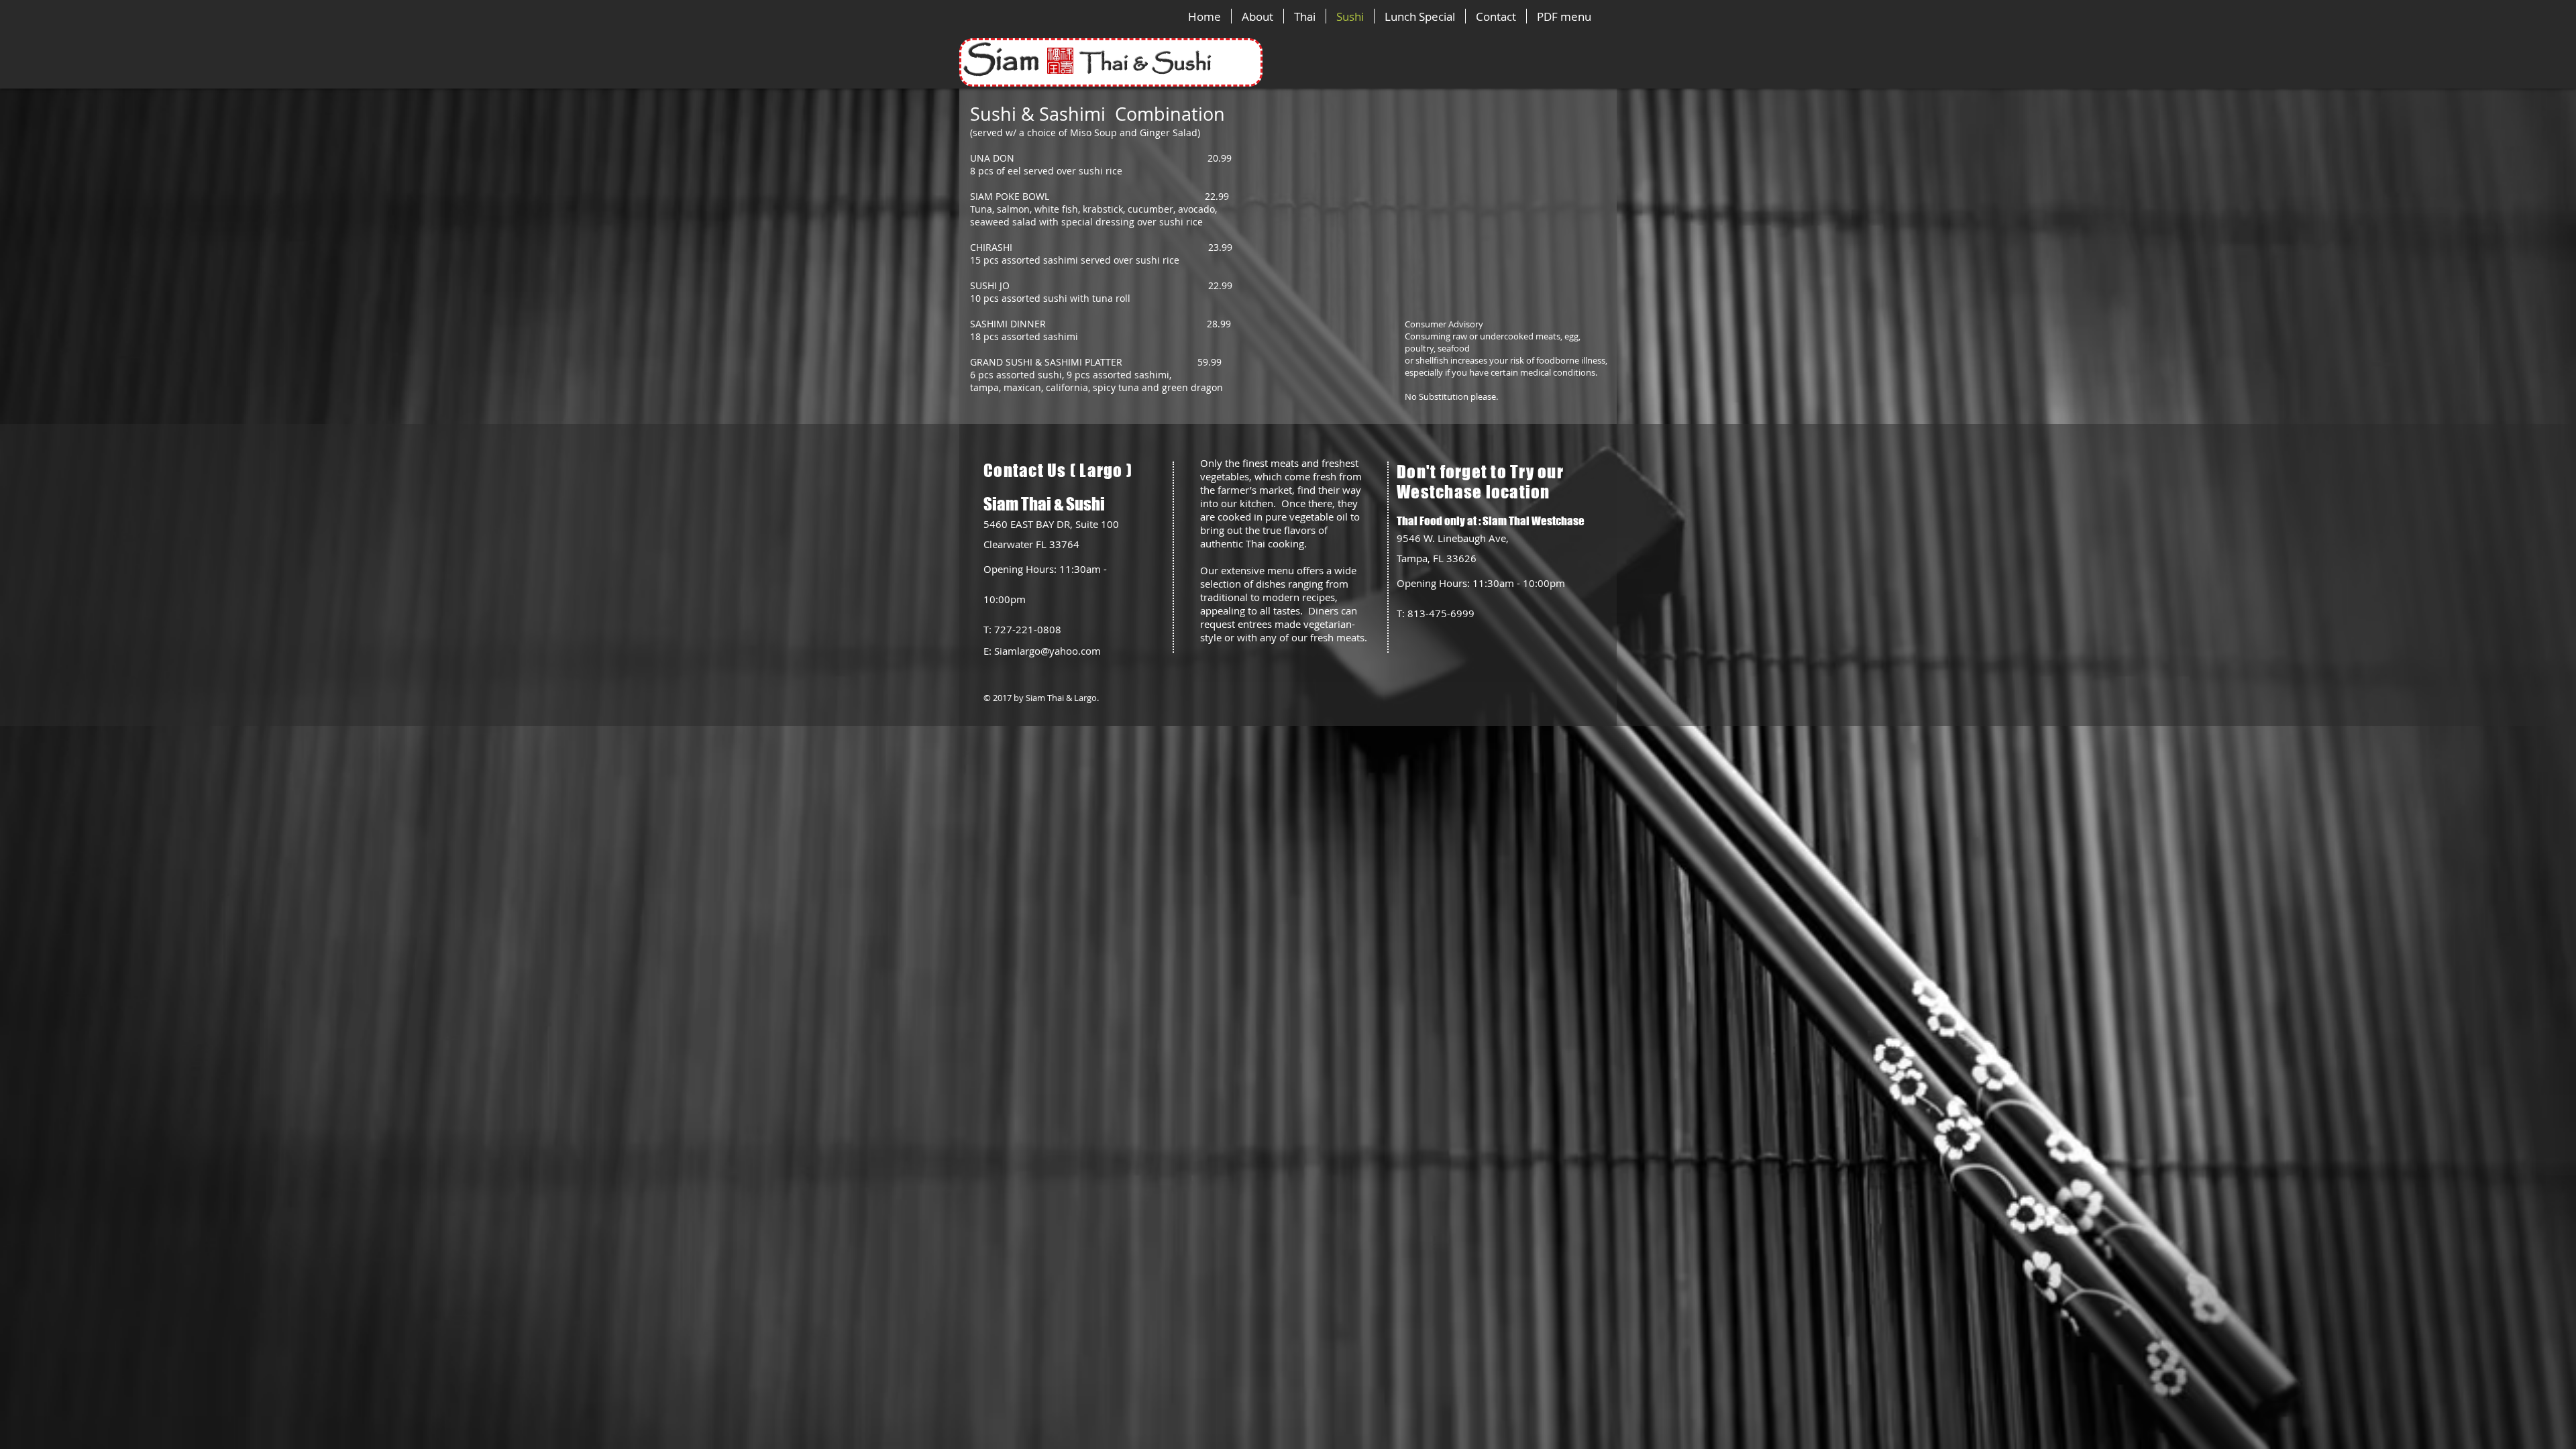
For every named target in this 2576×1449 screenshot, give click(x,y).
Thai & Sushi (1146, 64)
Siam (1022, 61)
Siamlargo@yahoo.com (1048, 651)
